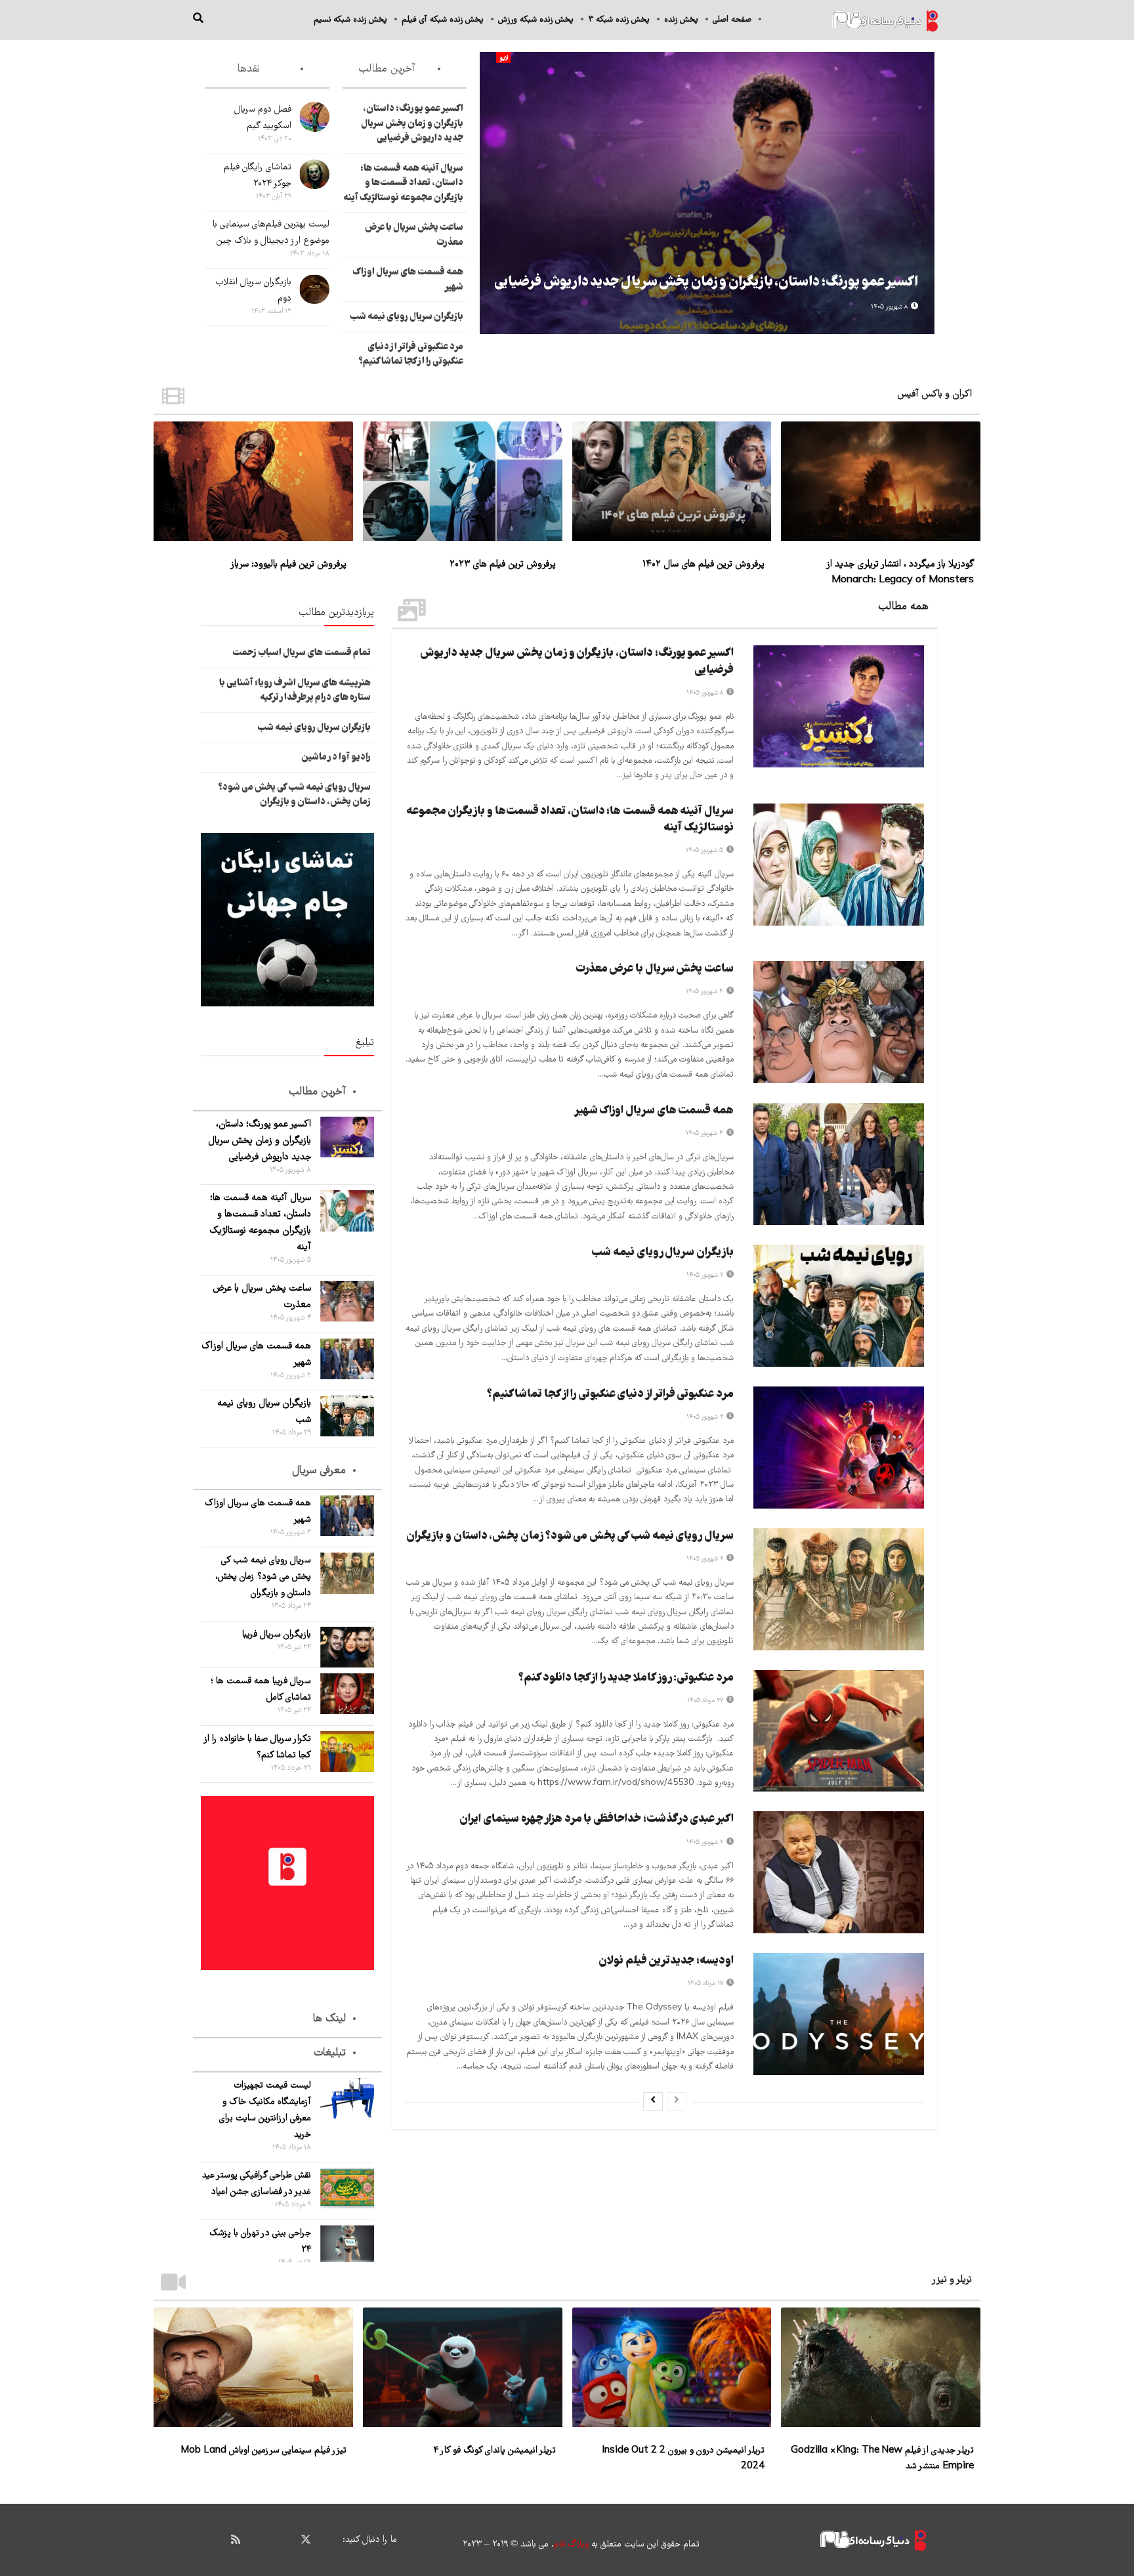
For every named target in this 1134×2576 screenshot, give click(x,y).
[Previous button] (925, 193)
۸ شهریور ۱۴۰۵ (890, 307)
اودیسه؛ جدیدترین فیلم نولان (666, 1961)
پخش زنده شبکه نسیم (350, 20)
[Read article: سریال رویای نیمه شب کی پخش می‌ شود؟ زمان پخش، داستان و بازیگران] (839, 1589)
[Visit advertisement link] (287, 920)
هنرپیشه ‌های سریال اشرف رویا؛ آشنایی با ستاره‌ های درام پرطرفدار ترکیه (295, 691)
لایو (504, 58)
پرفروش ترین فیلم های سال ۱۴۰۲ (703, 565)
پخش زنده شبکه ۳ (619, 20)
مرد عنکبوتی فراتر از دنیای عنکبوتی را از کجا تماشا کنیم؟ (411, 355)
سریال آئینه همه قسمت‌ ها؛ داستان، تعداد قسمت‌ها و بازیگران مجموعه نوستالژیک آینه (403, 183)
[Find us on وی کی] (259, 2540)
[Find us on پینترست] (282, 2540)
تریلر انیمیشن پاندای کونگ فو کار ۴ (494, 2451)
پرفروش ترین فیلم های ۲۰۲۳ (503, 565)
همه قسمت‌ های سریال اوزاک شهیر (654, 1111)
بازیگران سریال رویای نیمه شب (407, 317)
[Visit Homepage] (885, 20)
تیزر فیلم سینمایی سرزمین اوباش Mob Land (263, 2451)
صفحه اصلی (732, 20)
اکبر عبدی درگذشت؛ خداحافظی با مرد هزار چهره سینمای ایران (597, 1819)
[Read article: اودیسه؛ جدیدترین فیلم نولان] (839, 2014)
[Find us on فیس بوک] (329, 2540)
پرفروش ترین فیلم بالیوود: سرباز (288, 565)
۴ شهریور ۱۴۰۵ (705, 992)
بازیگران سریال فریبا (277, 1635)
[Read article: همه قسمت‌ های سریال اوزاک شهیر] (839, 1164)
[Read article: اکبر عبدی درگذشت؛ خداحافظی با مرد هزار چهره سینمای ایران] (839, 1872)
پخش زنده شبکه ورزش (536, 20)
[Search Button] (198, 20)
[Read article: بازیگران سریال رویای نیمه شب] (839, 1306)
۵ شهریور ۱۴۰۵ (705, 850)
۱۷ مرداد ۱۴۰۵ (706, 1984)
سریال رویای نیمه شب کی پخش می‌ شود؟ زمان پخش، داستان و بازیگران (570, 1536)
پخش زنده (681, 20)
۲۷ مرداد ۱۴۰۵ (706, 1701)
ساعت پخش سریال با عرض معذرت (655, 969)
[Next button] (490, 193)
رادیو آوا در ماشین (336, 758)
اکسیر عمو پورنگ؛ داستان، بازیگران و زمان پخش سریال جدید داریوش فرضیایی (706, 283)
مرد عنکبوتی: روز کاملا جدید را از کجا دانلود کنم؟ (626, 1678)
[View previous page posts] (677, 2101)
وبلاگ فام (571, 2544)
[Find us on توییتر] (306, 2540)
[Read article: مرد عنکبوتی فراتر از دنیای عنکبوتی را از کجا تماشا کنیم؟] (839, 1448)
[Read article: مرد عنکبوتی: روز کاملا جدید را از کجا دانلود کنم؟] (839, 1731)
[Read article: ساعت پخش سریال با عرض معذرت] (839, 1022)
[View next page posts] (653, 2101)
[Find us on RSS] (236, 2540)
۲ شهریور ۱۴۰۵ (706, 1275)
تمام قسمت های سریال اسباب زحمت (302, 653)
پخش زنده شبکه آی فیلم (443, 20)
